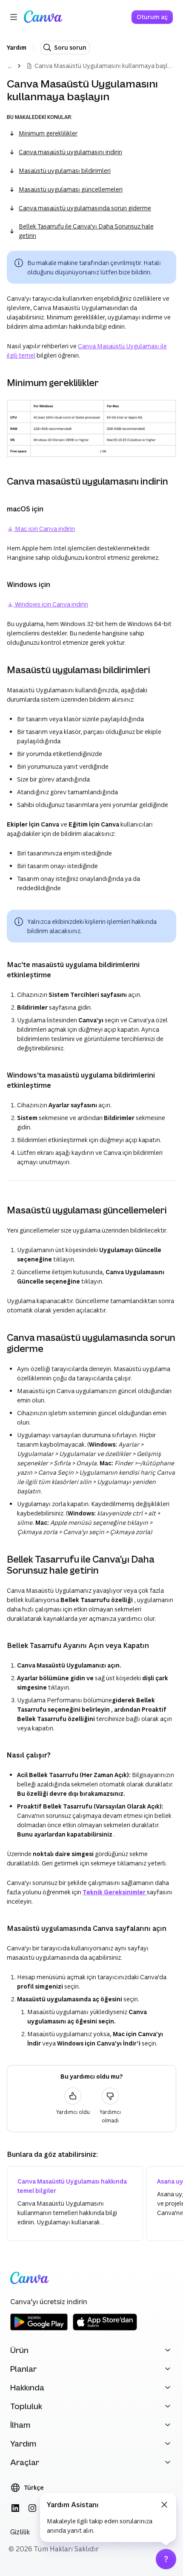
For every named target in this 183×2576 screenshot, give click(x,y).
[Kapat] (164, 2505)
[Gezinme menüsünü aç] (14, 17)
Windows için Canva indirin (51, 604)
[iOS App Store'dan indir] (105, 2329)
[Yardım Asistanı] (166, 2559)
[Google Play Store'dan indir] (39, 2329)
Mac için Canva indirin (44, 529)
